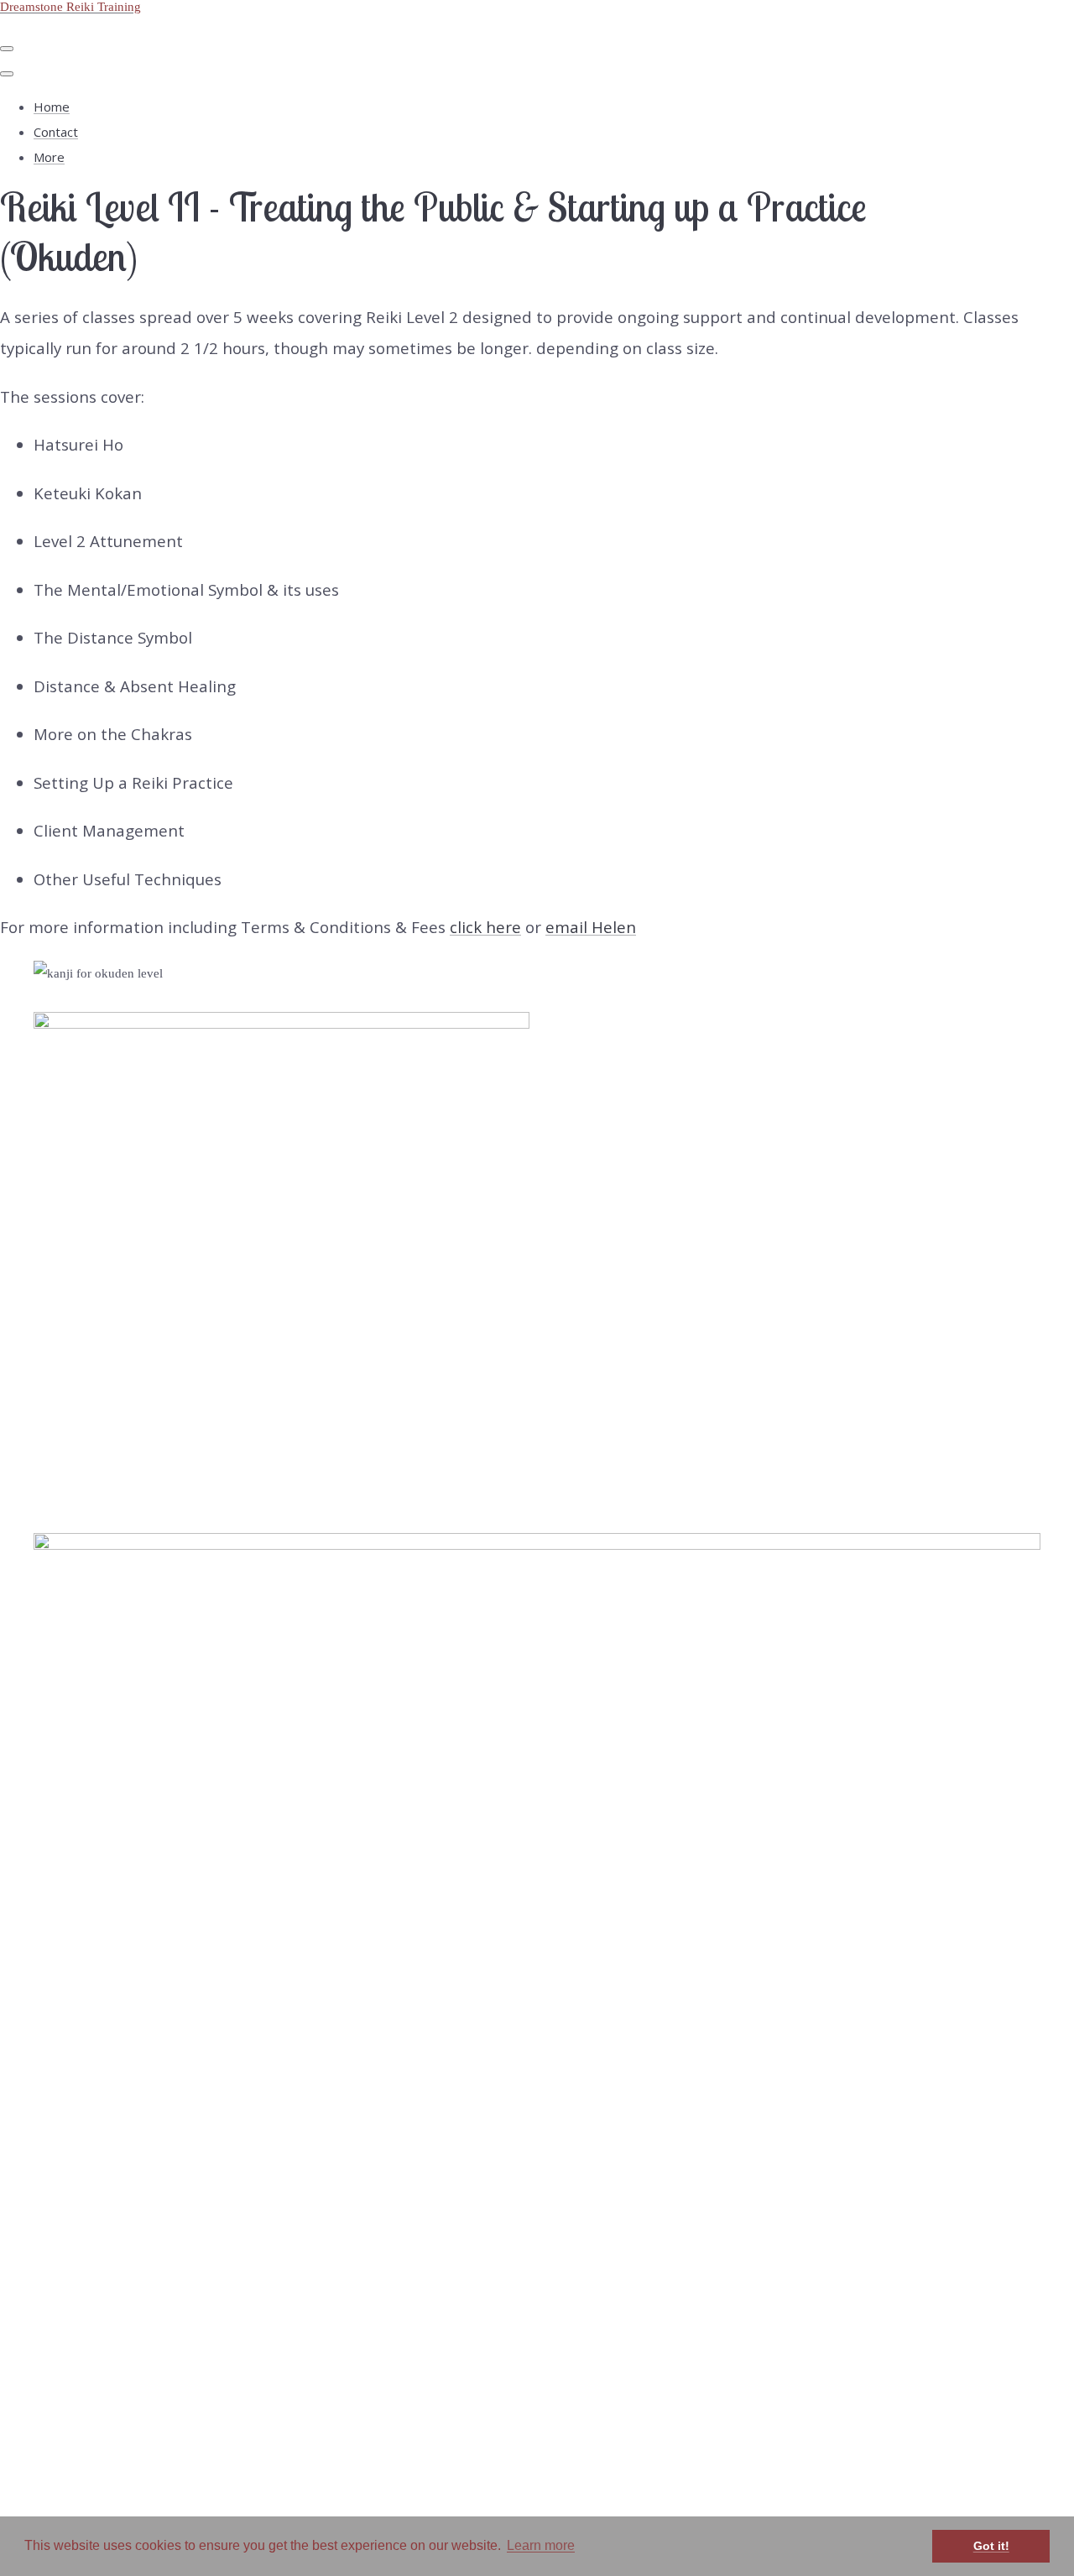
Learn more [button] (541, 2545)
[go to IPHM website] (537, 1545)
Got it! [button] (991, 2546)
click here (485, 927)
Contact (56, 132)
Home (52, 107)
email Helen (591, 927)
